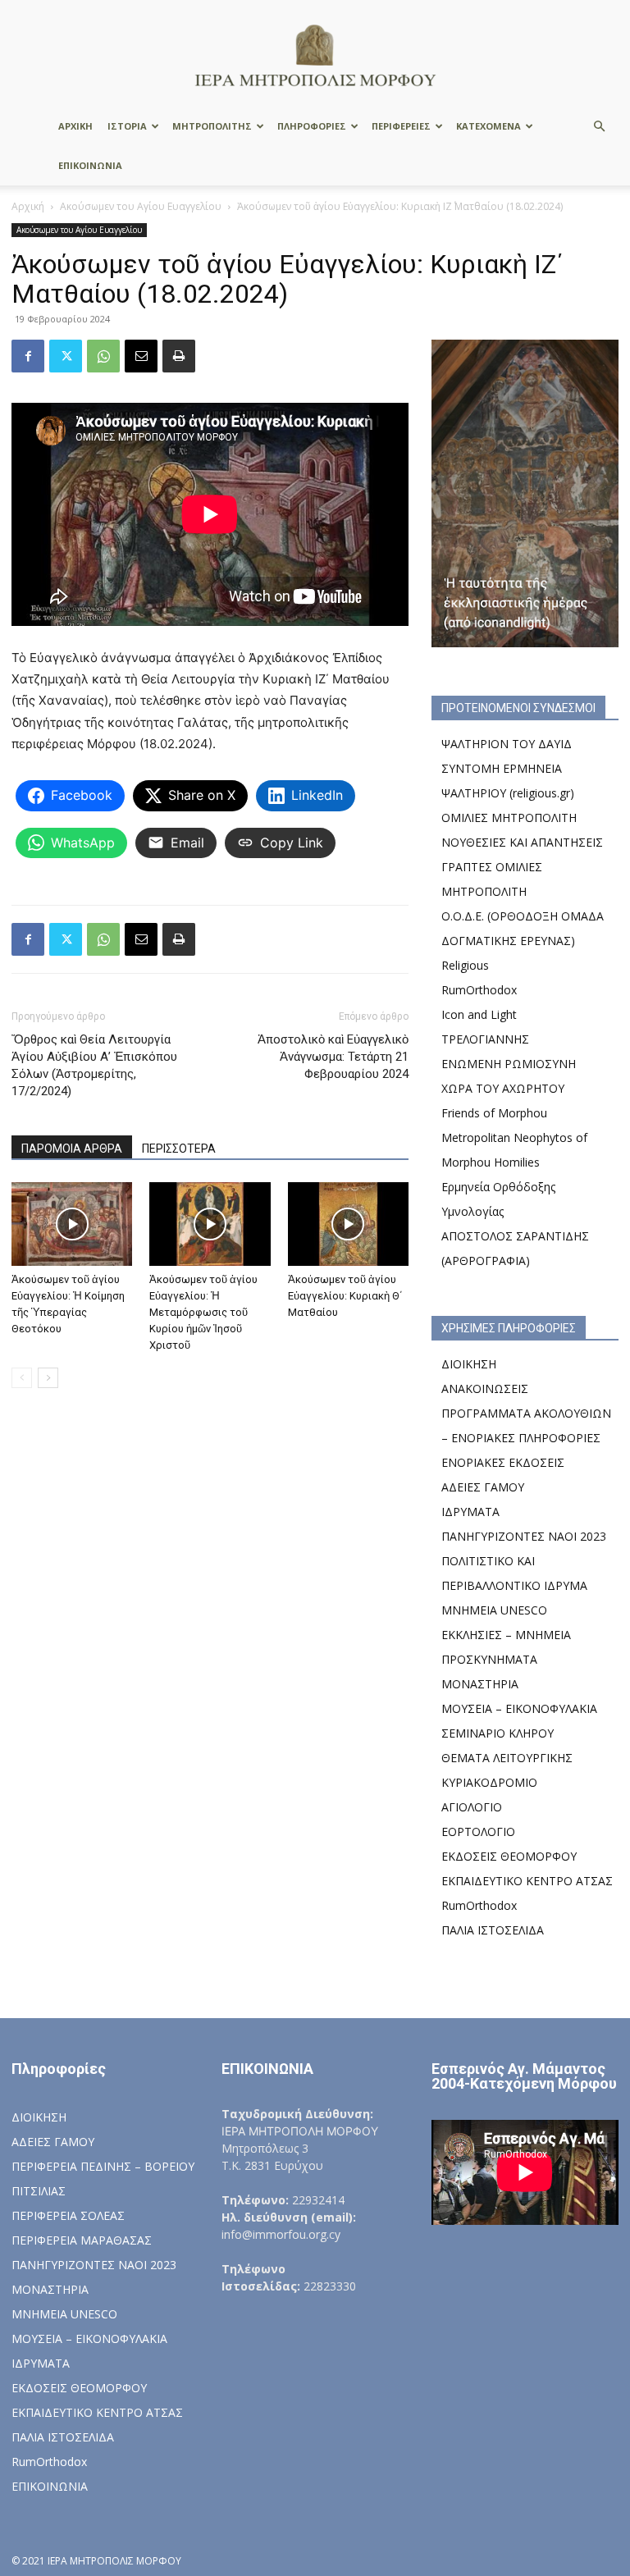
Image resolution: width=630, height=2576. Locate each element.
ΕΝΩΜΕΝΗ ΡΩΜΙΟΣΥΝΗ (509, 1064)
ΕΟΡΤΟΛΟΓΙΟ (478, 1832)
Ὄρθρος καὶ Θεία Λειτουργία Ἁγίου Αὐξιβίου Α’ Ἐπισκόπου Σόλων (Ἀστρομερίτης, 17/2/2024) (94, 1065)
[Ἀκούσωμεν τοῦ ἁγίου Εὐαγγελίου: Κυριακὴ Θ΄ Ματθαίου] (348, 1224)
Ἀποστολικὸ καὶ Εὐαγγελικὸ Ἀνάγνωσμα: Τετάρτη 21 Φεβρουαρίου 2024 (333, 1057)
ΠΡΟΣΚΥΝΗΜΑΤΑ (489, 1659)
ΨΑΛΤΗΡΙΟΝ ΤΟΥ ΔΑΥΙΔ (507, 744)
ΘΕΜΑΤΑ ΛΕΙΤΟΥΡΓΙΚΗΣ (507, 1758)
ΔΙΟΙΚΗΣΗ (469, 1364)
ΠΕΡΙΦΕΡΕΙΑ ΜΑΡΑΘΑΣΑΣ (82, 2240)
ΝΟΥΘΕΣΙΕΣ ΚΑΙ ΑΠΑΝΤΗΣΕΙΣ (522, 842)
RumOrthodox (479, 990)
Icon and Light (479, 1014)
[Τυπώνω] (179, 356)
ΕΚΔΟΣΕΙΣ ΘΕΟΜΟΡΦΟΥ (509, 1856)
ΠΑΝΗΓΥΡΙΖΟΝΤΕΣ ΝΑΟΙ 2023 (524, 1536)
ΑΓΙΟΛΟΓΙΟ (472, 1807)
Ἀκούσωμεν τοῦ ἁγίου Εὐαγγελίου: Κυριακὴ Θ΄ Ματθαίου (345, 1296)
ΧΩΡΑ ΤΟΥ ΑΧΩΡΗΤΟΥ (503, 1088)
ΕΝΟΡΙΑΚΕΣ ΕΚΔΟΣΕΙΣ (503, 1462)
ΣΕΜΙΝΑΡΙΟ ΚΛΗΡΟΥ (498, 1733)
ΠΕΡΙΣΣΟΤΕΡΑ (179, 1149)
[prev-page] (22, 1378)
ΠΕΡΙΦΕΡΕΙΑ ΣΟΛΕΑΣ (68, 2215)
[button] (599, 127)
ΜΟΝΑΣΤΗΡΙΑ (480, 1684)
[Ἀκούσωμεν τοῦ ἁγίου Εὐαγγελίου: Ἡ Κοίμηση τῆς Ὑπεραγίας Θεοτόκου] (72, 1224)
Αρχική (28, 206)
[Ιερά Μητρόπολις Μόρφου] (315, 55)
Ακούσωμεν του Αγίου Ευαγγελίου (141, 206)
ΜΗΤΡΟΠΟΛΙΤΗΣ (212, 126)
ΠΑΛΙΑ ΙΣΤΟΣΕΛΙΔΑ (493, 1930)
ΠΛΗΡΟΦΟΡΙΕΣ (312, 126)
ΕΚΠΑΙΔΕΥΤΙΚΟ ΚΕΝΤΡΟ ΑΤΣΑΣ (527, 1881)
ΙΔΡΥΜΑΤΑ (470, 1512)
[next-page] (48, 1378)
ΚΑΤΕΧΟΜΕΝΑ (488, 126)
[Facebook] (28, 356)
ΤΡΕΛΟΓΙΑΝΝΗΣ (485, 1039)
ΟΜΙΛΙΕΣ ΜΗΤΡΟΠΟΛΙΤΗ (509, 818)
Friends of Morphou (494, 1113)
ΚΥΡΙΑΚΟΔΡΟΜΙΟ (489, 1782)
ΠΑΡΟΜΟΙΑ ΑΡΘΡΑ (72, 1149)
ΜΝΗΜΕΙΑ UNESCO (494, 1610)
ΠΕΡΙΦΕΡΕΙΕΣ (401, 126)
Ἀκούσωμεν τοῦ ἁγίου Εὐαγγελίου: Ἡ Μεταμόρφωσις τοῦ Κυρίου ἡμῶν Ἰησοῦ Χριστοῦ (203, 1312)
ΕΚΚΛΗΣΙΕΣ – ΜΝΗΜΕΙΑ (506, 1635)
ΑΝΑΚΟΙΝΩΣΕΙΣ (485, 1388)
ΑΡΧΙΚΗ (75, 126)
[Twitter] (66, 356)
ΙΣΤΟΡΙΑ (127, 126)
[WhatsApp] (103, 356)
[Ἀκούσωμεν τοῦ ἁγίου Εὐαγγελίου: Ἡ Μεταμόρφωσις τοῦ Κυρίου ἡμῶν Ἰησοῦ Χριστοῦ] (210, 1224)
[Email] (141, 356)
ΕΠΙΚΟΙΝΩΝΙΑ (90, 165)
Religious (465, 965)
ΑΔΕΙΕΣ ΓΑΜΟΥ (483, 1487)
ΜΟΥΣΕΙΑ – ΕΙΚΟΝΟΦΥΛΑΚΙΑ (519, 1708)
